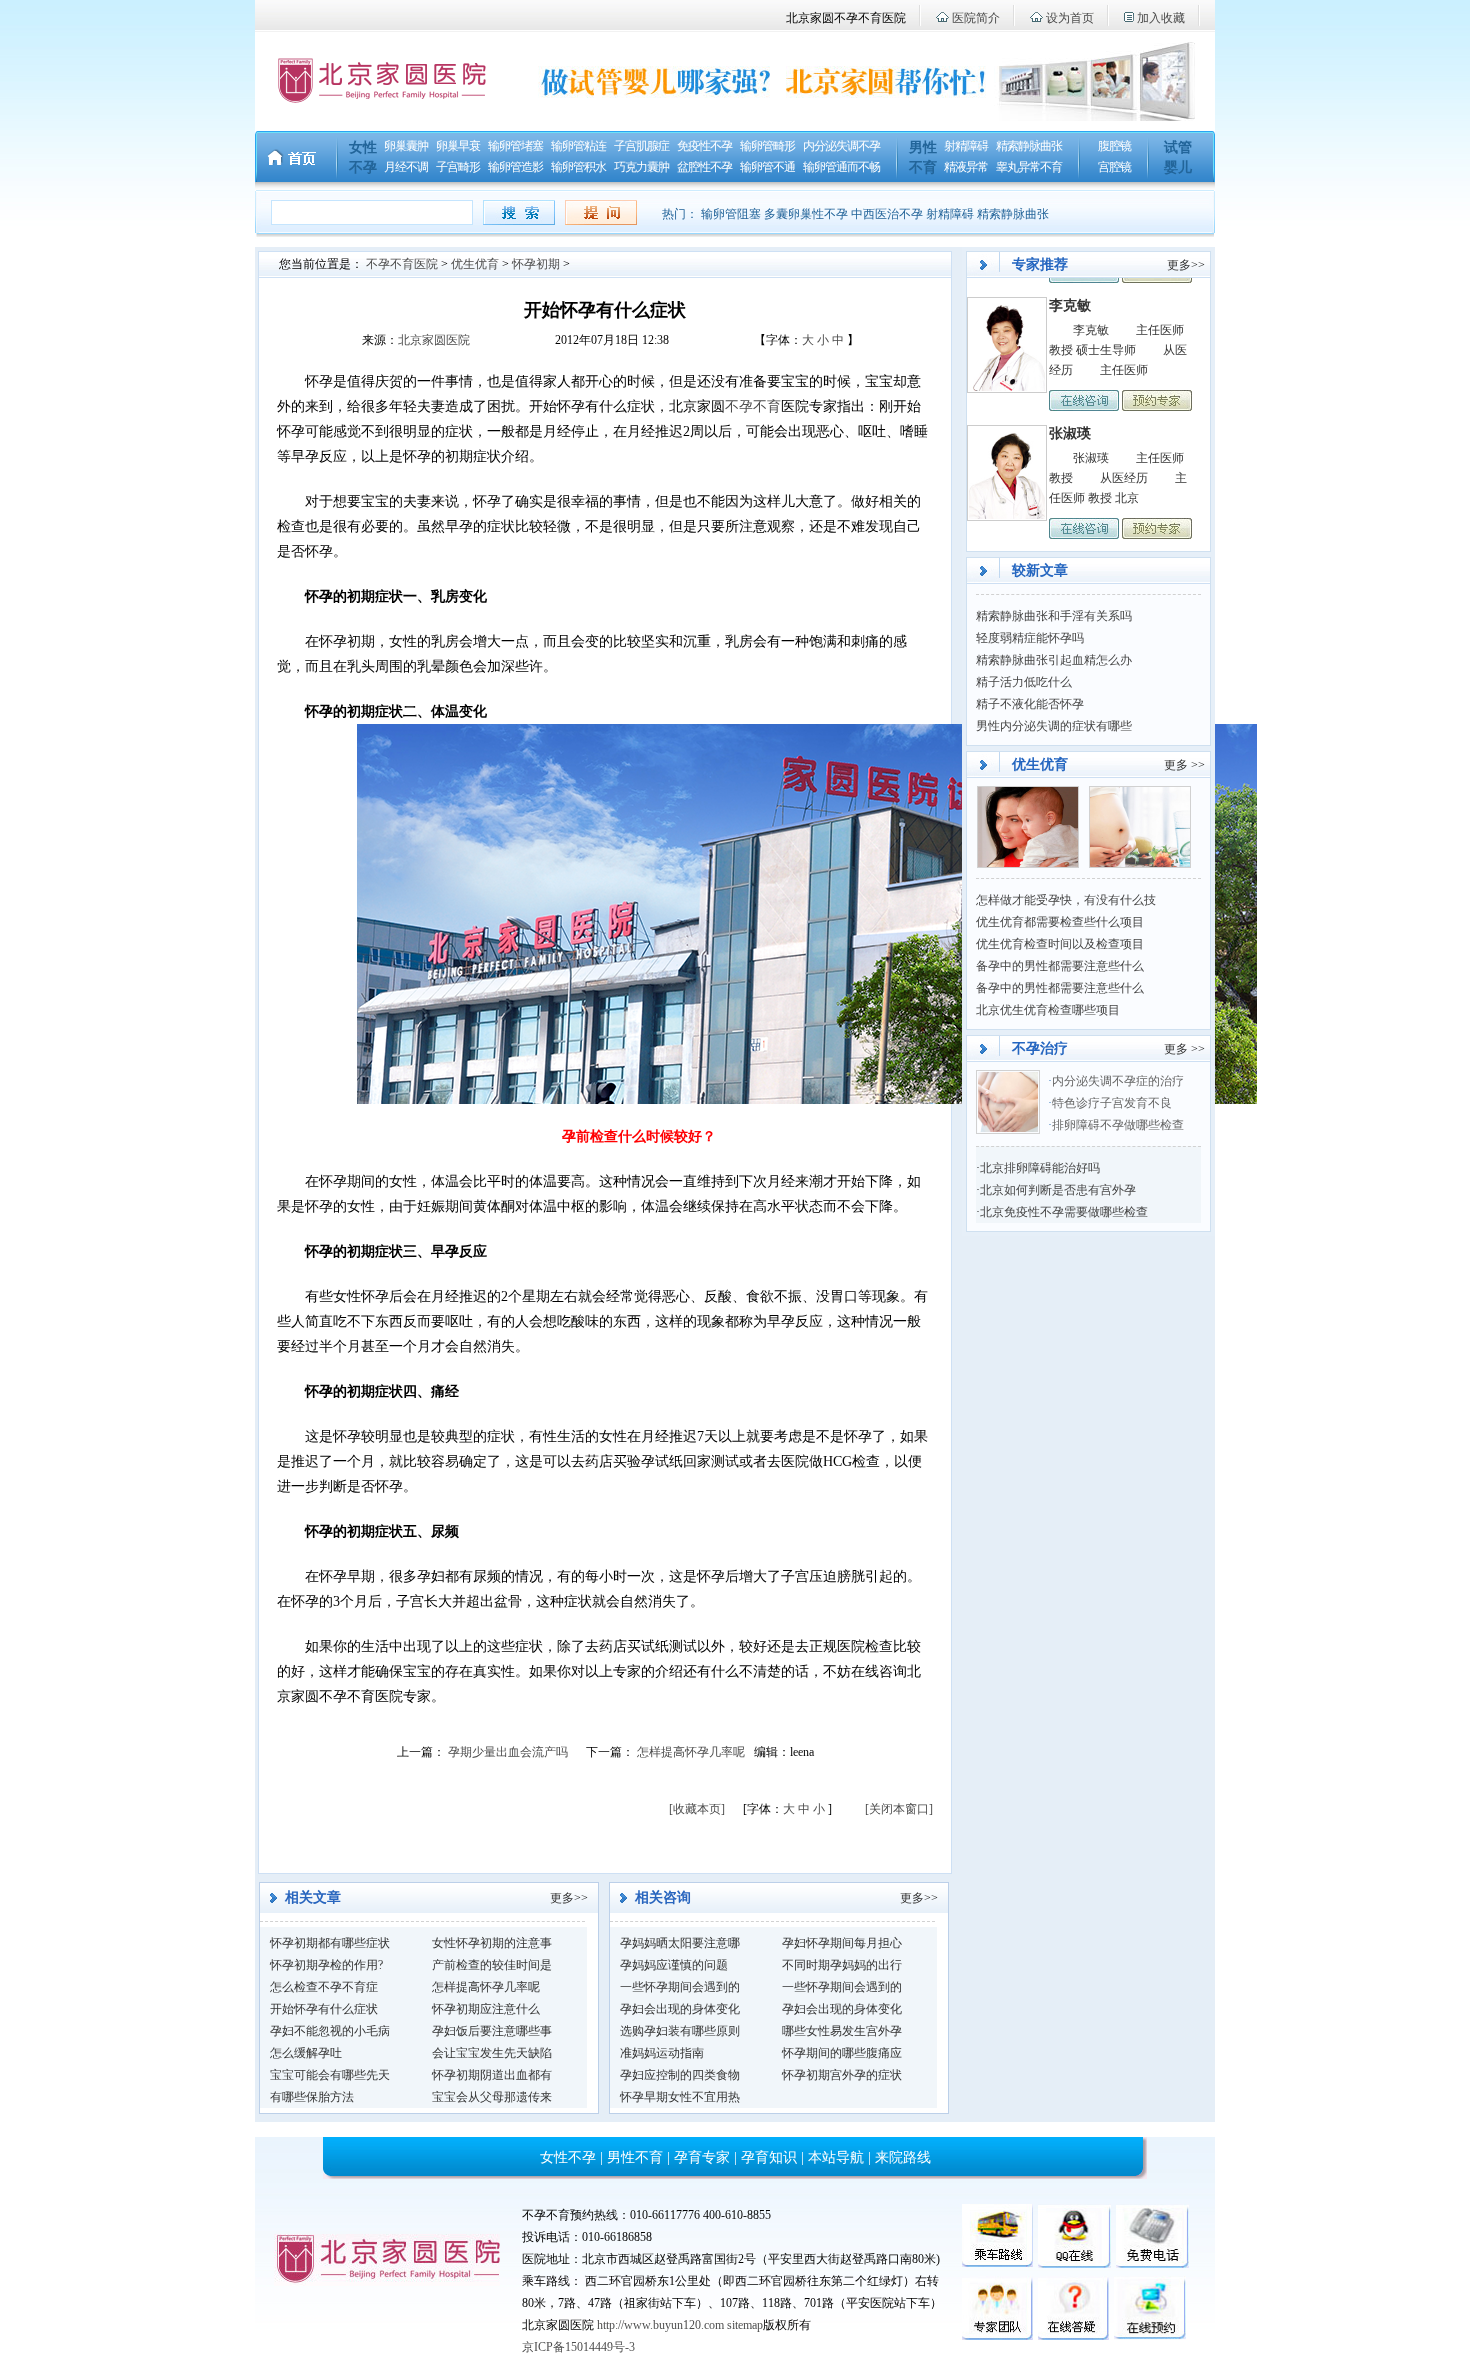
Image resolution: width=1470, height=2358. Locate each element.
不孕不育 (753, 406)
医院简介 (976, 18)
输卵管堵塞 (515, 146)
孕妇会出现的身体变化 (680, 2009)
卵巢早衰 (458, 146)
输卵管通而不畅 (841, 167)
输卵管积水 (578, 167)
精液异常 (966, 167)
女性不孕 (568, 2157)
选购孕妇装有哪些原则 (680, 2031)
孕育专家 (702, 2157)
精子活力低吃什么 (1024, 682)
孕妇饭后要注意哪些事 (492, 2031)
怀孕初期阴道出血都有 (492, 2075)
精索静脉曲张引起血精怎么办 (1054, 660)
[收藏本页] (697, 1809)
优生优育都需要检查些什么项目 (1060, 922)
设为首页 (1070, 18)
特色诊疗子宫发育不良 (1113, 1103)
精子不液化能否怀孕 (1030, 704)
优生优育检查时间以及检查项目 (1060, 944)
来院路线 (903, 2157)
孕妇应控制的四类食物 (680, 2075)
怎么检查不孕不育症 (324, 1987)
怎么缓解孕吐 (306, 2053)
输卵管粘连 (578, 146)
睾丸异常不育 (1029, 167)
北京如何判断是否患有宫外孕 (1058, 1190)
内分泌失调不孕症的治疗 (1118, 1081)
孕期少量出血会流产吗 (508, 1752)
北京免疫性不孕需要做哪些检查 (1064, 1212)
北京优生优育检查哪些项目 (1048, 1010)
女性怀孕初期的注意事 (492, 1943)
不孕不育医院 (402, 264)
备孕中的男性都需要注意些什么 (1060, 966)
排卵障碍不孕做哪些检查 (1118, 1125)
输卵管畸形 (767, 146)
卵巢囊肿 (406, 146)
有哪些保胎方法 (312, 2097)
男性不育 (635, 2157)
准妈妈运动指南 (662, 2053)
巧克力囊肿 (641, 167)
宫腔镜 (1114, 167)
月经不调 (406, 167)
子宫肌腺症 (641, 146)
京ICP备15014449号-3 (578, 2347)
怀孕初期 (536, 264)
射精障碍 (966, 146)
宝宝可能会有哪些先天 (330, 2075)
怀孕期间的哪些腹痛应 (842, 2053)
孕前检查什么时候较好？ (639, 1136)
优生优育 (475, 264)
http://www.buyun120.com (660, 2325)
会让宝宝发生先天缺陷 (492, 2053)
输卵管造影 (515, 167)
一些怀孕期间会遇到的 (680, 1987)
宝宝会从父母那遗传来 (492, 2097)
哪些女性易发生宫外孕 (842, 2031)
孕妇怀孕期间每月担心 (842, 1943)
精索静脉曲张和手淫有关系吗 (1054, 616)
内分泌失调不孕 (841, 146)
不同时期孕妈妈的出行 (842, 1965)
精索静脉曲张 (1029, 146)
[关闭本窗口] (899, 1809)
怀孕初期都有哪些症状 (330, 1943)
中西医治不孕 (887, 214)
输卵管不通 (767, 167)
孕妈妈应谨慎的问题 (674, 1965)
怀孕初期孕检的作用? (326, 1965)
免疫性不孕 (704, 146)
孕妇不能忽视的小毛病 (330, 2031)
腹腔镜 (1114, 146)
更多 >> (1184, 765)
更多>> (569, 1898)
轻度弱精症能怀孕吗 (1030, 638)
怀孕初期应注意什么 (486, 2009)
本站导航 (836, 2157)
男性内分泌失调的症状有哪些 (1054, 726)
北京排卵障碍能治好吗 (1040, 1168)
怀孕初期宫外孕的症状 (842, 2075)
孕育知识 (769, 2157)
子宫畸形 (458, 167)
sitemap (745, 2325)
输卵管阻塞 (731, 214)
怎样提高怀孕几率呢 (691, 1752)
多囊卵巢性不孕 (806, 214)
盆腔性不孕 (704, 167)
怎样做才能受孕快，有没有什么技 (1066, 900)
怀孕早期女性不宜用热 (680, 2097)
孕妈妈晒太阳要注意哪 (680, 1943)
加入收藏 (1161, 18)
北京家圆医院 (434, 340)
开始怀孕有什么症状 (324, 2009)
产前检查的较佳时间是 (492, 1965)
